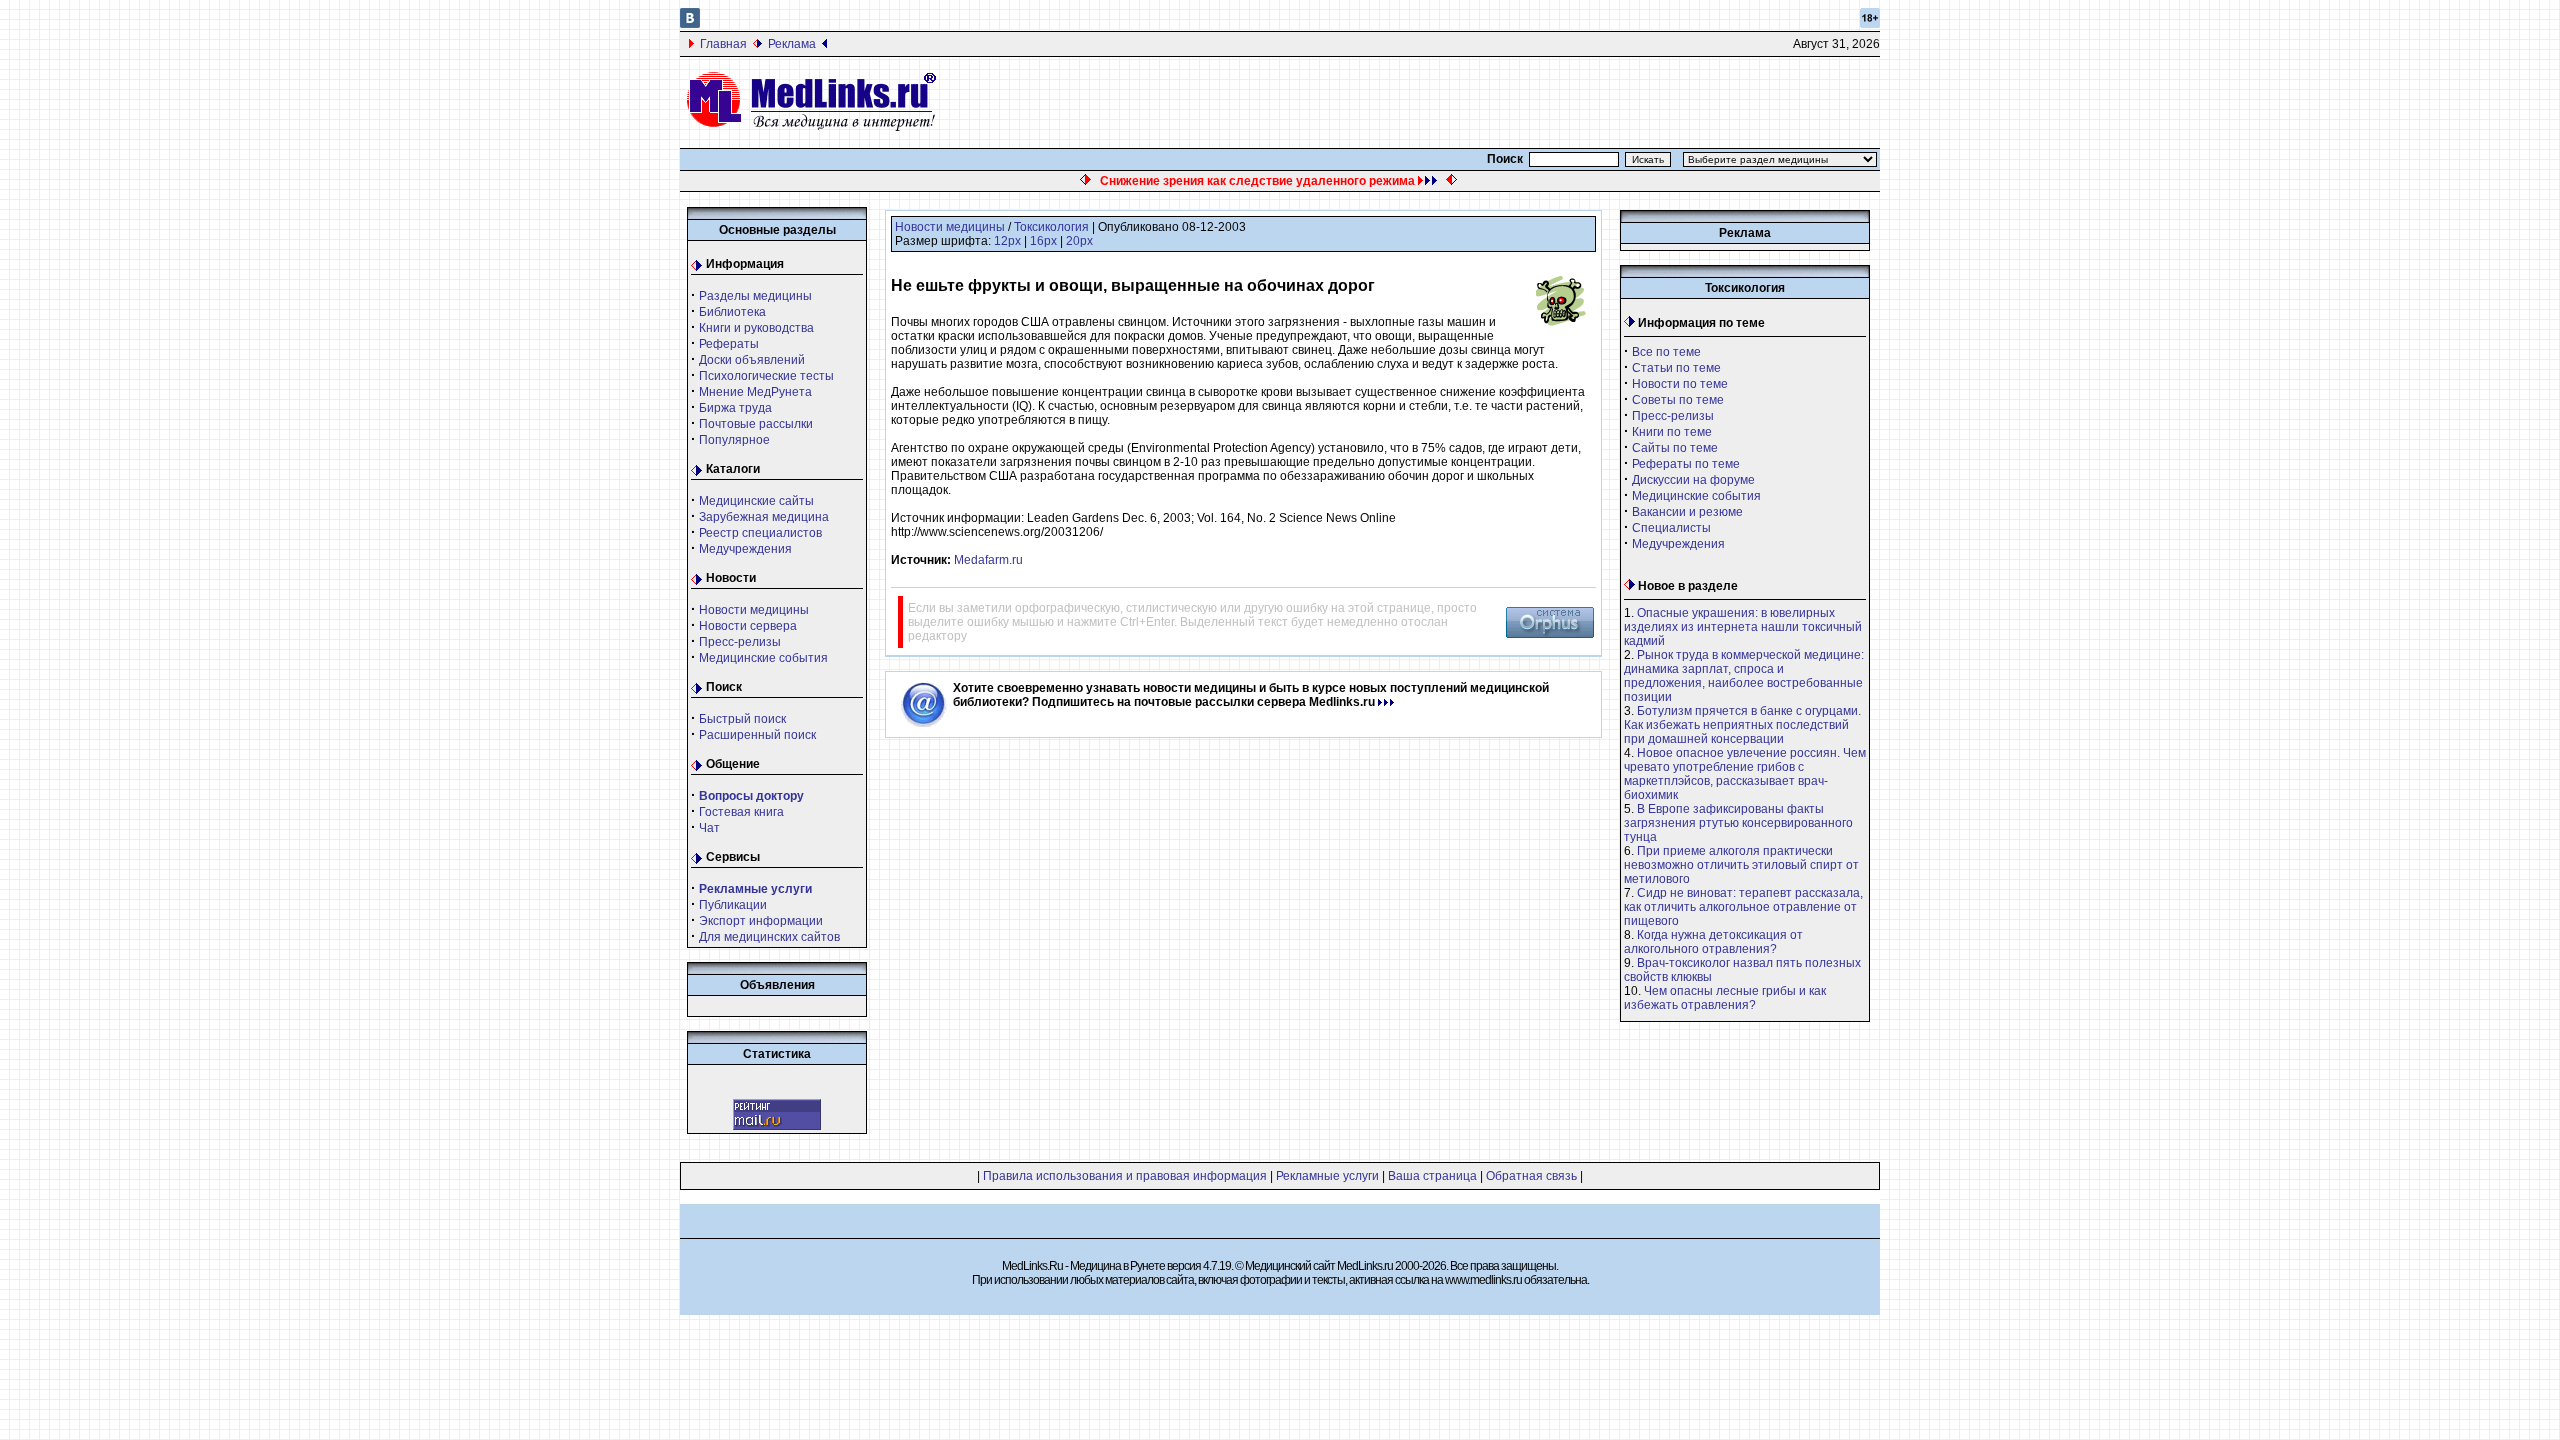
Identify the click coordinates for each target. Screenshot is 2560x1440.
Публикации (733, 905)
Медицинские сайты (756, 501)
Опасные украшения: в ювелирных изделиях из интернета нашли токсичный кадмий (1743, 627)
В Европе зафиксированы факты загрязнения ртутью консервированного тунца (1738, 823)
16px (1043, 241)
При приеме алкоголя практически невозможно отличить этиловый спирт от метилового (1741, 865)
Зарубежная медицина (764, 517)
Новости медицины (754, 610)
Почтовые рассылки (756, 424)
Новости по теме (1680, 384)
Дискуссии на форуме (1693, 480)
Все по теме (1666, 352)
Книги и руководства (756, 328)
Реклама (792, 44)
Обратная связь (1531, 1176)
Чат (709, 828)
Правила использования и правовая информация (1125, 1176)
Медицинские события (763, 658)
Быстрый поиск (742, 719)
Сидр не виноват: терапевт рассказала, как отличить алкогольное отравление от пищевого (1743, 907)
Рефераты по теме (1686, 464)
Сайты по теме (1675, 448)
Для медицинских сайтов (769, 937)
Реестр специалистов (760, 533)
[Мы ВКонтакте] (690, 24)
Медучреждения (745, 549)
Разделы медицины (755, 296)
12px (1007, 241)
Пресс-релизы (740, 642)
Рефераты (729, 344)
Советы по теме (1678, 400)
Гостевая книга (741, 812)
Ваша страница (1432, 1176)
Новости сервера (748, 626)
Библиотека (732, 312)
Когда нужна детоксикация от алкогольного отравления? (1713, 942)
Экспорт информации (761, 921)
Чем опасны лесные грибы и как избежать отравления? (1725, 998)
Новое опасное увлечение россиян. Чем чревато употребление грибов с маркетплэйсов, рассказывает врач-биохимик (1745, 774)
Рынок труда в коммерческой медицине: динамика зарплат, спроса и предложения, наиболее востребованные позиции (1744, 676)
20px (1079, 241)
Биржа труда (735, 408)
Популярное (734, 440)
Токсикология (1051, 227)
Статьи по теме (1676, 368)
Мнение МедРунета (755, 392)
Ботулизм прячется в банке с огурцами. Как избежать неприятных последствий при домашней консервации (1742, 725)
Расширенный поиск (757, 735)
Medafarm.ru (988, 560)
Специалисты (1671, 528)
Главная (723, 44)
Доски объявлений (752, 360)
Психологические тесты (766, 376)
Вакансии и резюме (1687, 512)
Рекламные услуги (1327, 1176)
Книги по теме (1672, 432)
